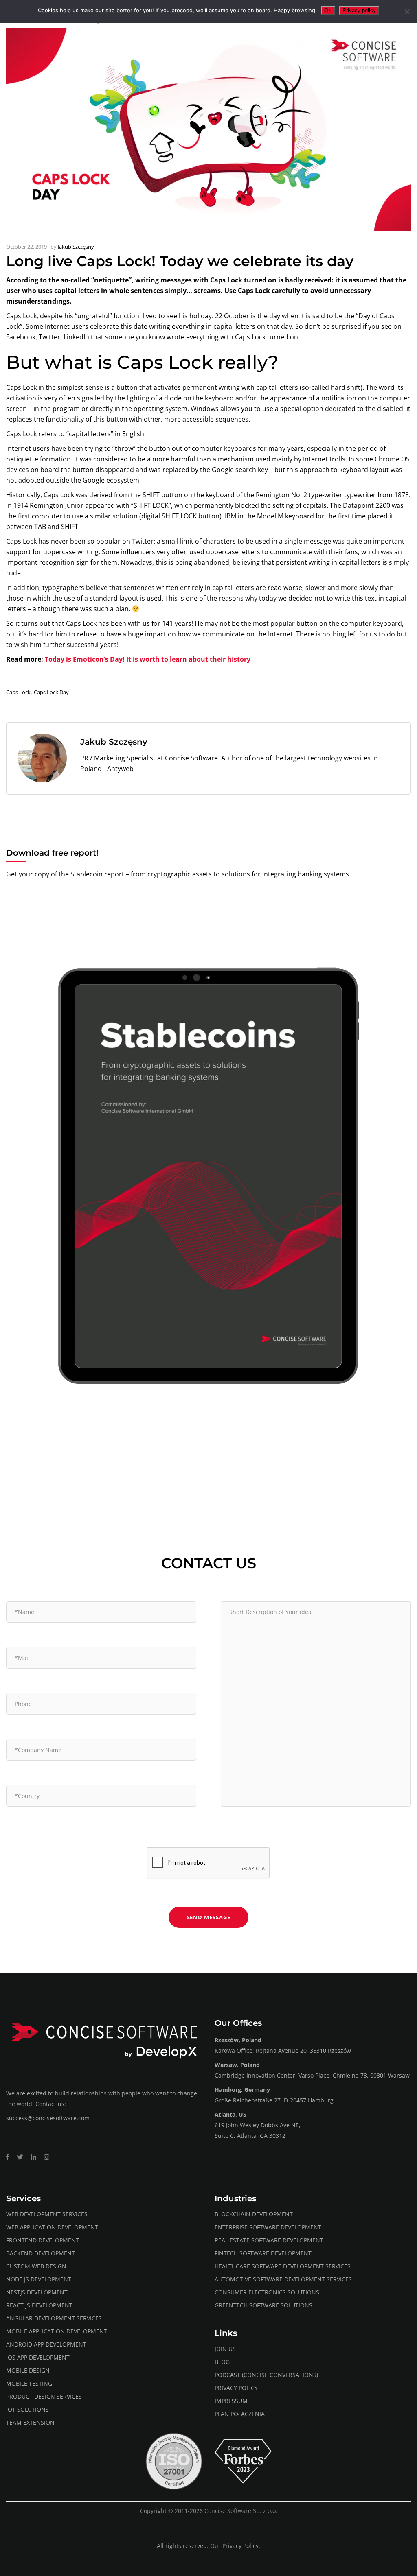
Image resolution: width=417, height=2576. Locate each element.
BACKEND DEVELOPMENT (41, 2253)
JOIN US (225, 2349)
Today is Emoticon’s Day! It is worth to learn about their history (148, 659)
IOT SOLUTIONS (27, 2409)
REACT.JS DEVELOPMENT (39, 2305)
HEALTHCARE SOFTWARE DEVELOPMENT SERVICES (283, 2266)
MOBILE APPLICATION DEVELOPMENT (57, 2331)
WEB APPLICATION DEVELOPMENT (52, 2227)
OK (328, 10)
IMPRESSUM (231, 2401)
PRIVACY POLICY (236, 2388)
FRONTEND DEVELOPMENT (43, 2240)
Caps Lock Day (51, 692)
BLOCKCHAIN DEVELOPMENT (254, 2214)
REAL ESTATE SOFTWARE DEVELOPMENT (269, 2240)
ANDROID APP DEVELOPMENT (46, 2344)
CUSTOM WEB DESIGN (36, 2266)
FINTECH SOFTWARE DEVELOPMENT (263, 2253)
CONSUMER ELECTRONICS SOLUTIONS (267, 2292)
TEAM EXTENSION (30, 2422)
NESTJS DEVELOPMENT (37, 2292)
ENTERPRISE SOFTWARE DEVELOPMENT (268, 2227)
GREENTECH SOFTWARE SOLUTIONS (263, 2305)
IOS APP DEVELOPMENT (38, 2357)
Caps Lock (18, 692)
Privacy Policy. (241, 2546)
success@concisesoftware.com (48, 2118)
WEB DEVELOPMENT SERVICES (47, 2214)
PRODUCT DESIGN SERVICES (44, 2396)
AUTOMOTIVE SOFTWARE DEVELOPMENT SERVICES (283, 2279)
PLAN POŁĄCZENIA (240, 2414)
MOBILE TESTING (29, 2383)
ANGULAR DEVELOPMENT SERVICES (54, 2318)
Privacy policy (359, 10)
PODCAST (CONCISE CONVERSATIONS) (266, 2375)
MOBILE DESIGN (28, 2370)
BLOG (222, 2362)
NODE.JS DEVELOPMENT (39, 2279)
